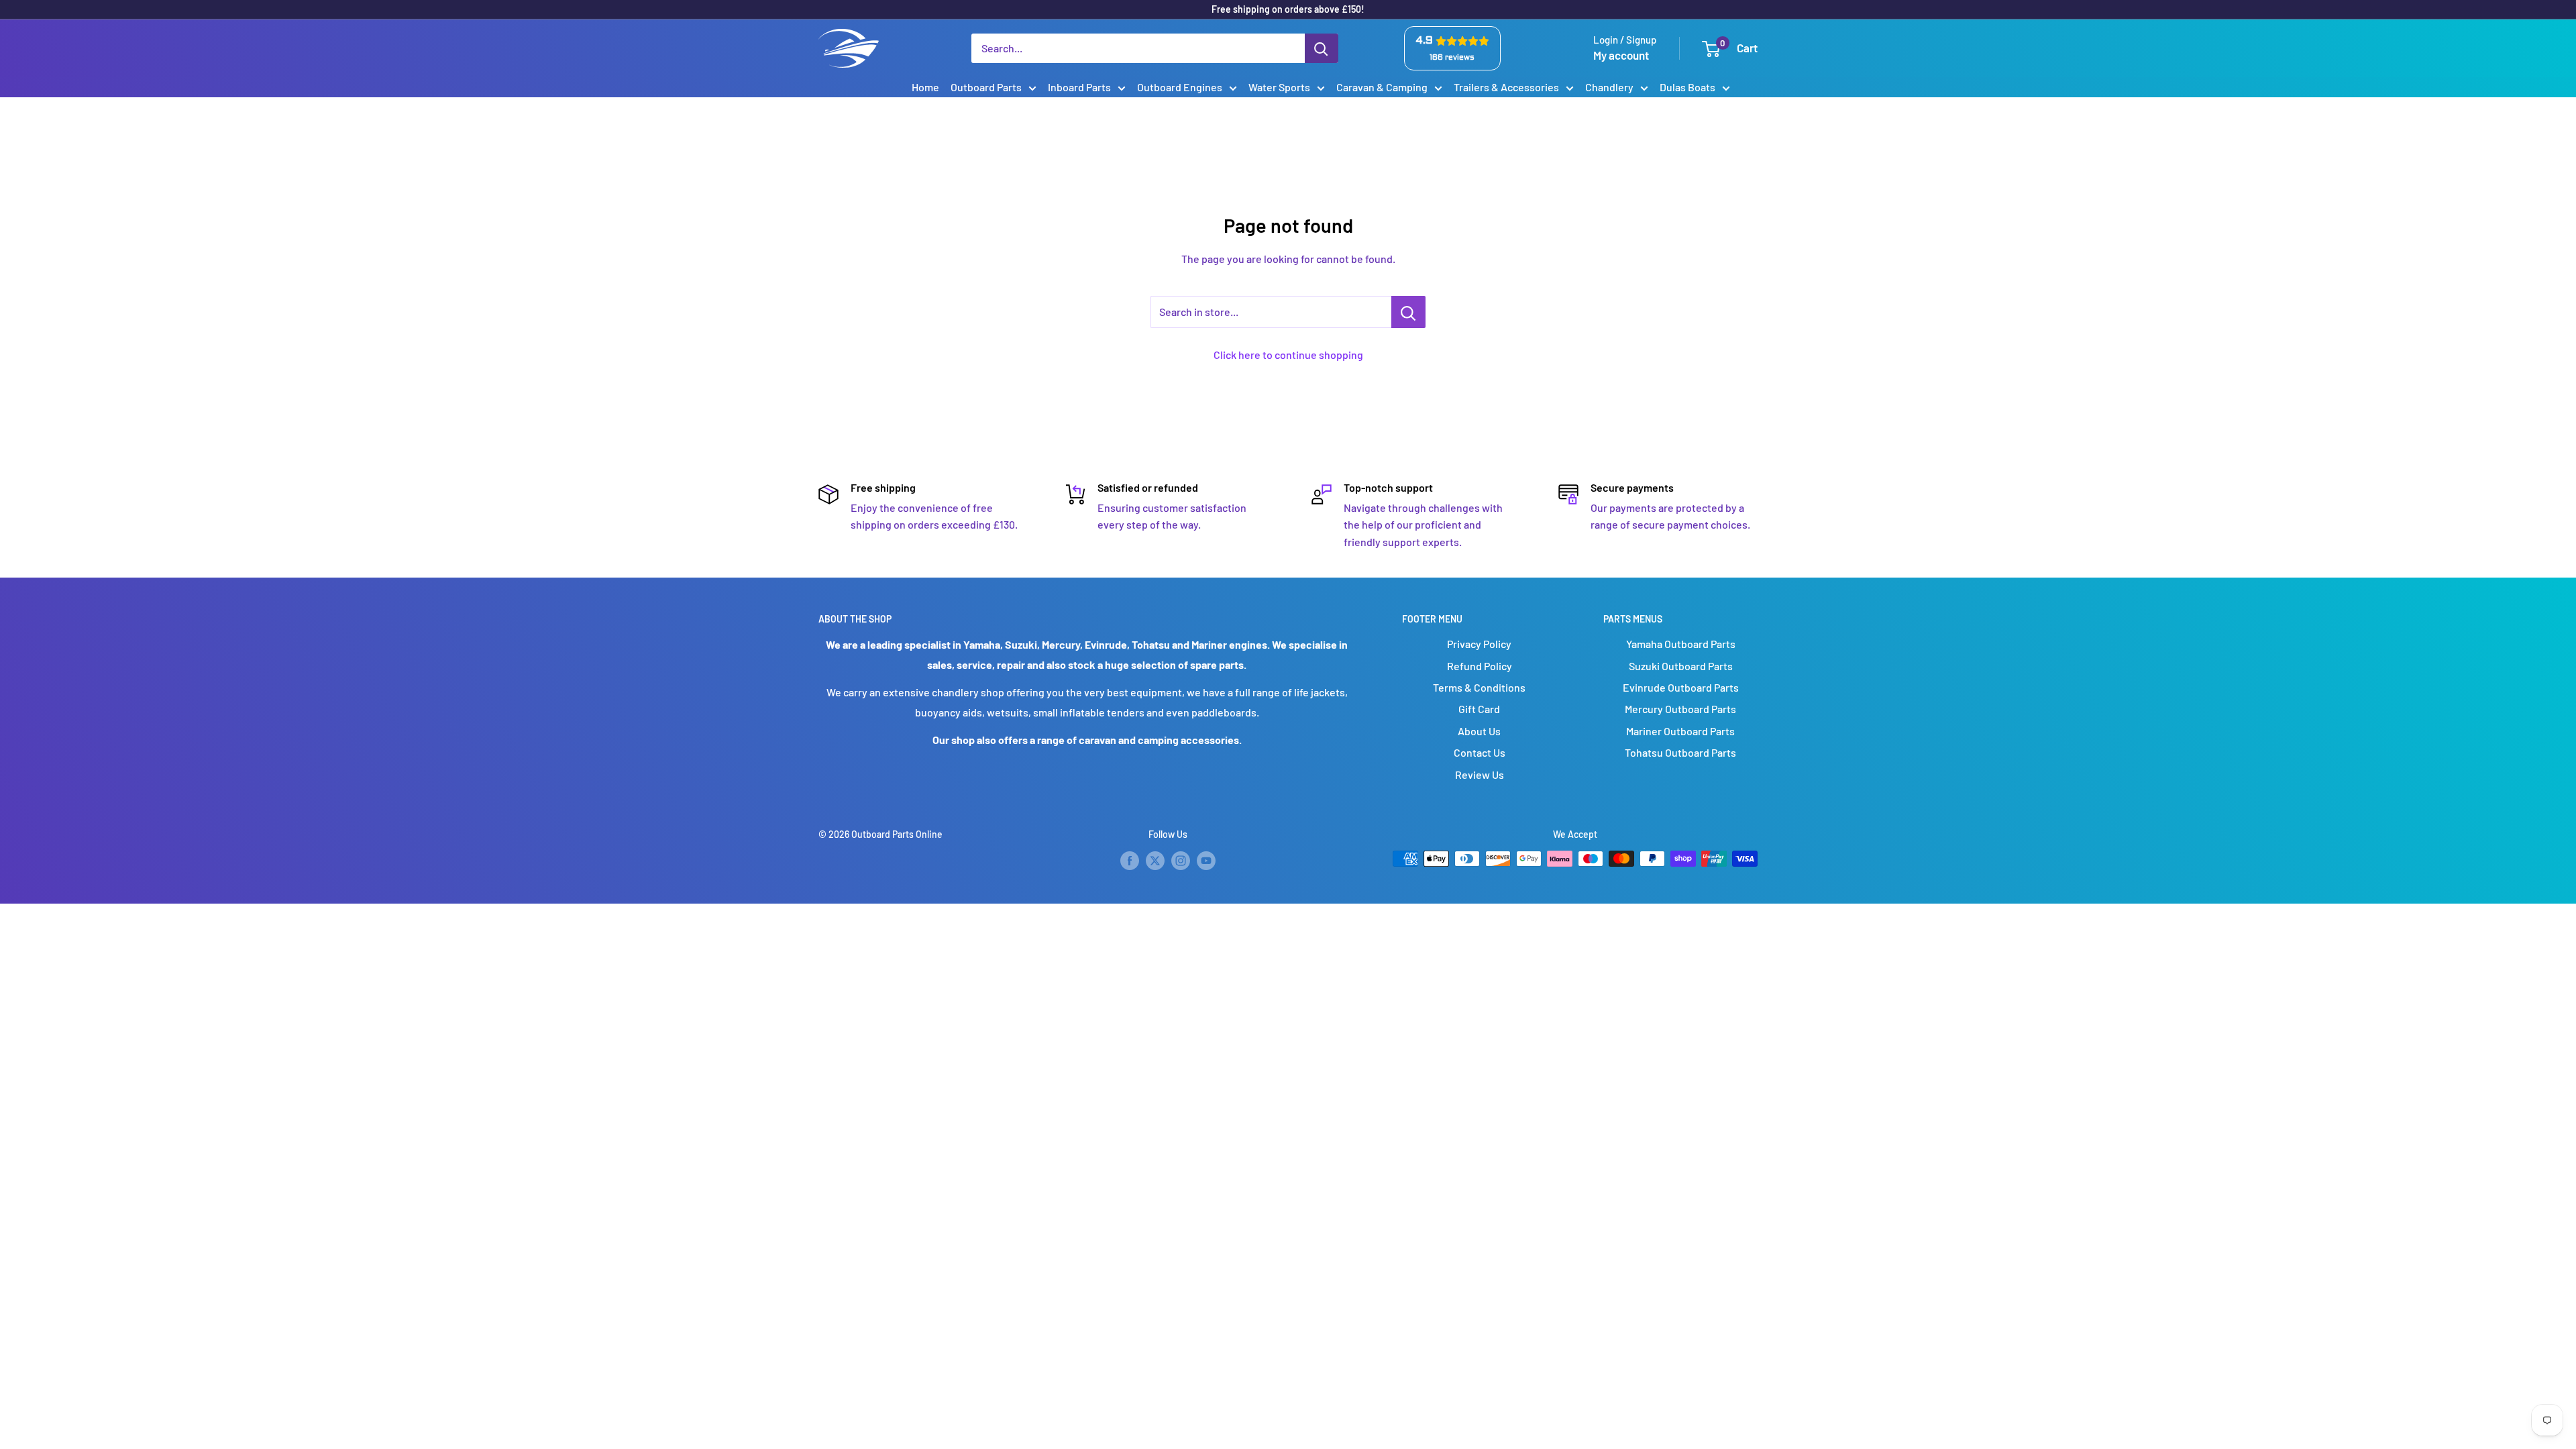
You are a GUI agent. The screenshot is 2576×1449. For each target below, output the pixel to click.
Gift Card (1479, 709)
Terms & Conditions (1479, 687)
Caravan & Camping (1382, 87)
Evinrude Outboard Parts (1681, 687)
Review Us (1480, 774)
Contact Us (1480, 752)
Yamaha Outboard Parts (1681, 644)
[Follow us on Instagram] (1181, 860)
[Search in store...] (1408, 312)
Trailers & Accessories (1506, 87)
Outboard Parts (986, 87)
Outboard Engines (1180, 87)
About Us (1479, 731)
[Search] (1322, 48)
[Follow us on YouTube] (1206, 860)
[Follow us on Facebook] (1130, 860)
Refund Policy (1480, 666)
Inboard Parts (1079, 87)
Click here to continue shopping (1288, 355)
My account (1621, 55)
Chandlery (1609, 87)
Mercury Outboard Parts (1680, 709)
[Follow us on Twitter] (1155, 860)
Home (925, 87)
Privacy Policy (1479, 644)
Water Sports (1279, 87)
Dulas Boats (1687, 87)
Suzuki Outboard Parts (1681, 666)
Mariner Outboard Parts (1680, 731)
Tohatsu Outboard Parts (1680, 752)
